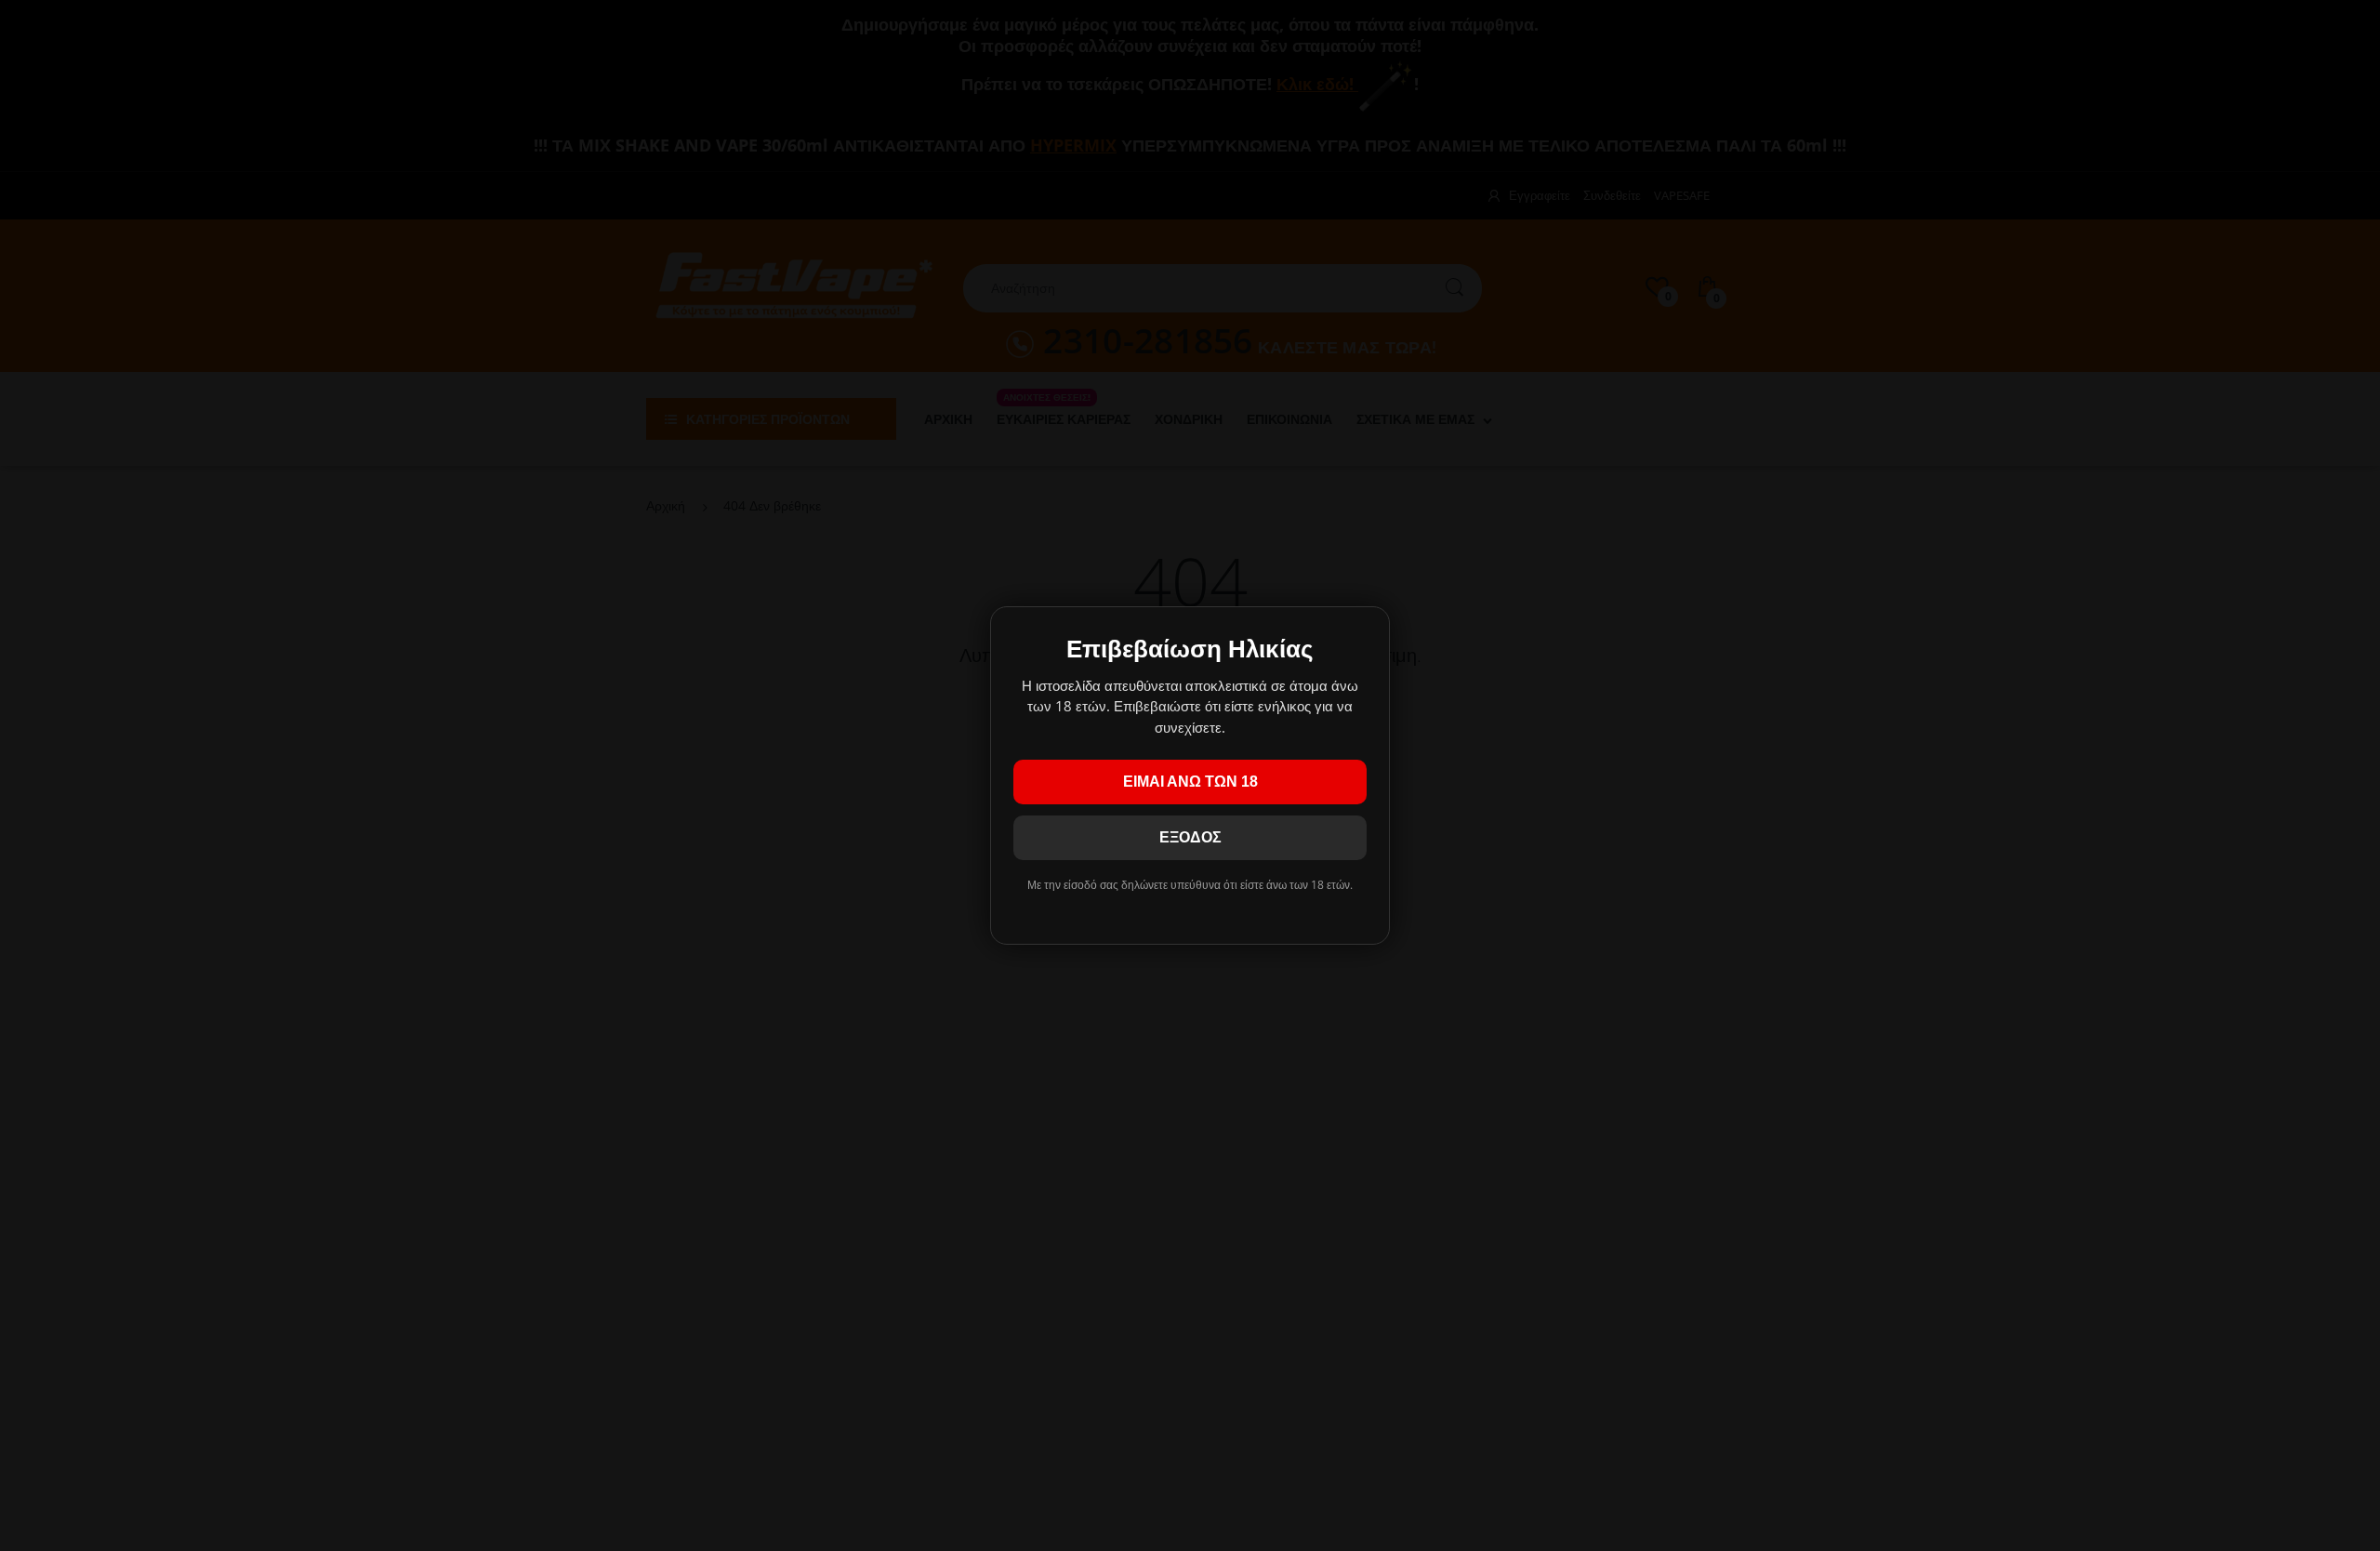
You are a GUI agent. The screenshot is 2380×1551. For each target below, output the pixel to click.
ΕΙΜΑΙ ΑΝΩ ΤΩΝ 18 (1190, 782)
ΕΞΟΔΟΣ (1190, 837)
